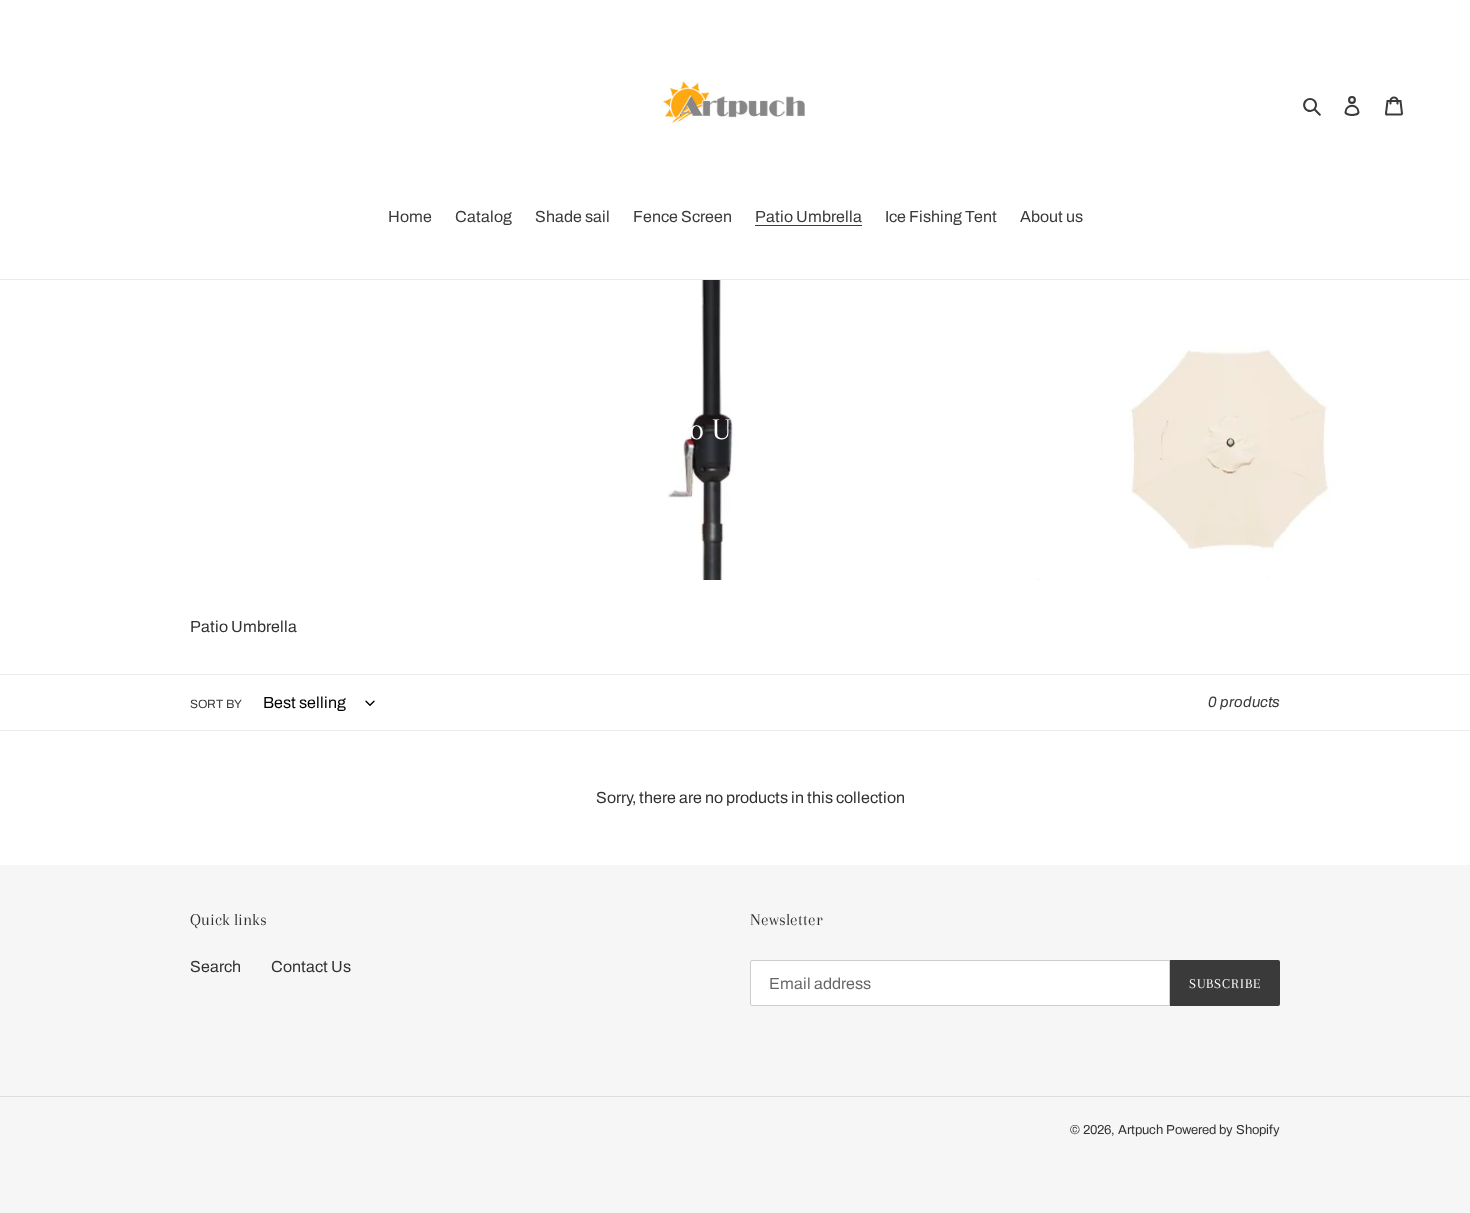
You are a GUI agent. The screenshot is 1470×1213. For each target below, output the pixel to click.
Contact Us (311, 966)
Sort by (216, 704)
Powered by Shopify (1223, 1130)
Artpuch (1140, 1130)
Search (215, 966)
